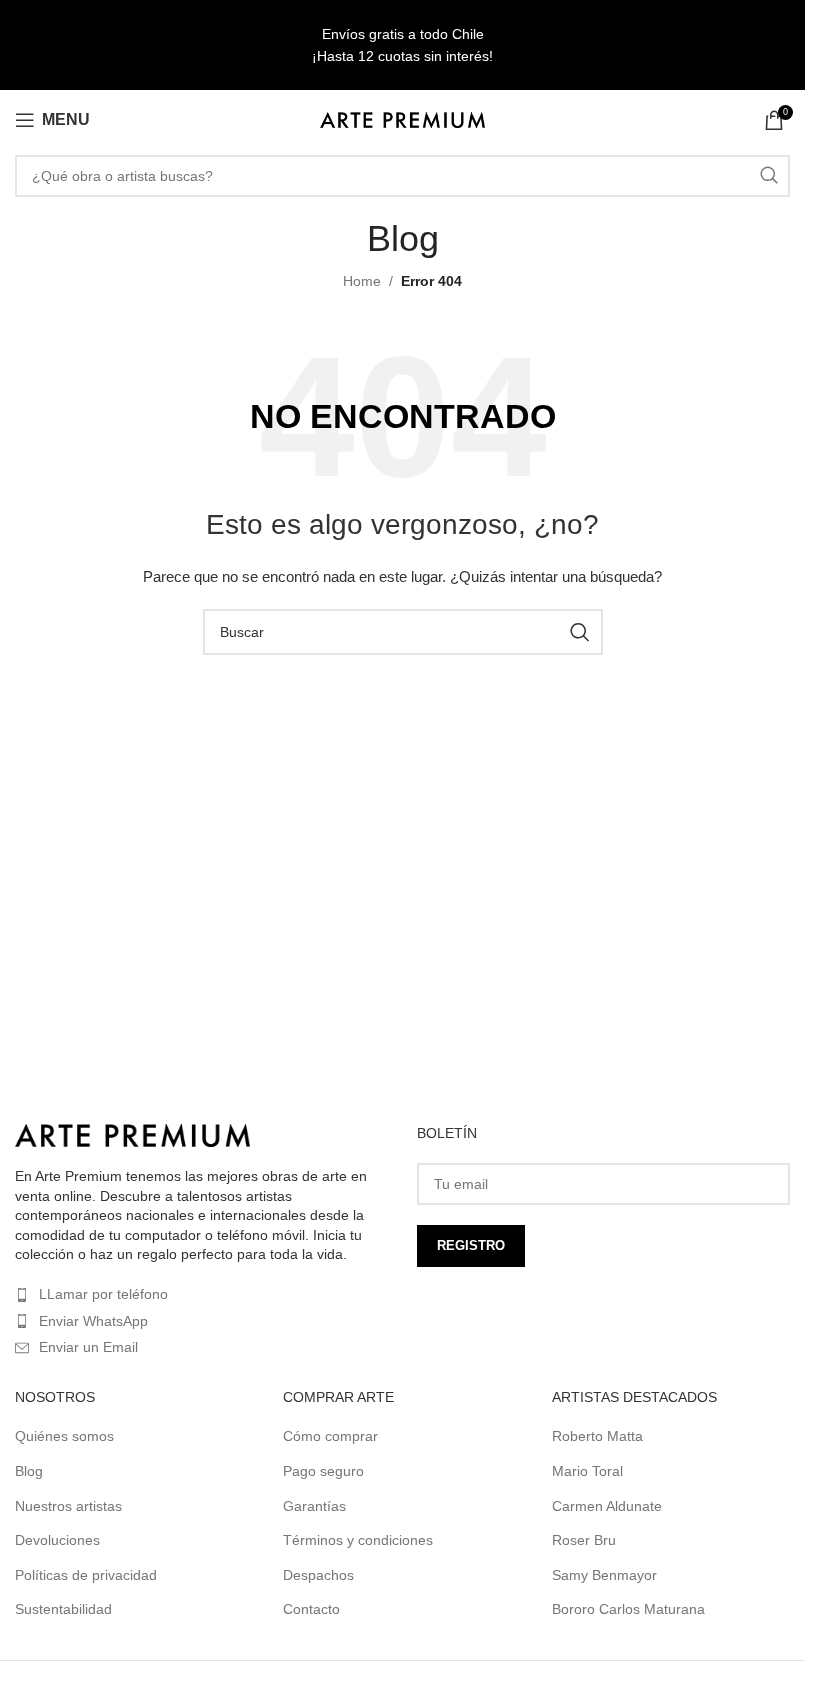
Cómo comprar (330, 1436)
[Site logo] (402, 119)
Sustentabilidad (63, 1609)
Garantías (314, 1506)
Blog (29, 1471)
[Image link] (132, 1134)
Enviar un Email (88, 1347)
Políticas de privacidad (86, 1575)
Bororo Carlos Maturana (628, 1609)
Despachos (318, 1575)
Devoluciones (57, 1540)
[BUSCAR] (769, 176)
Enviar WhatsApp (93, 1321)
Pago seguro (323, 1471)
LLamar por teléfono (103, 1294)
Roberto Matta (597, 1436)
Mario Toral (587, 1471)
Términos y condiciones (358, 1540)
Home (362, 281)
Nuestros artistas (68, 1506)
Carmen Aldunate (607, 1506)
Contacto (311, 1609)
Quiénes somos (64, 1436)
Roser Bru (584, 1540)
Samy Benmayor (604, 1575)
